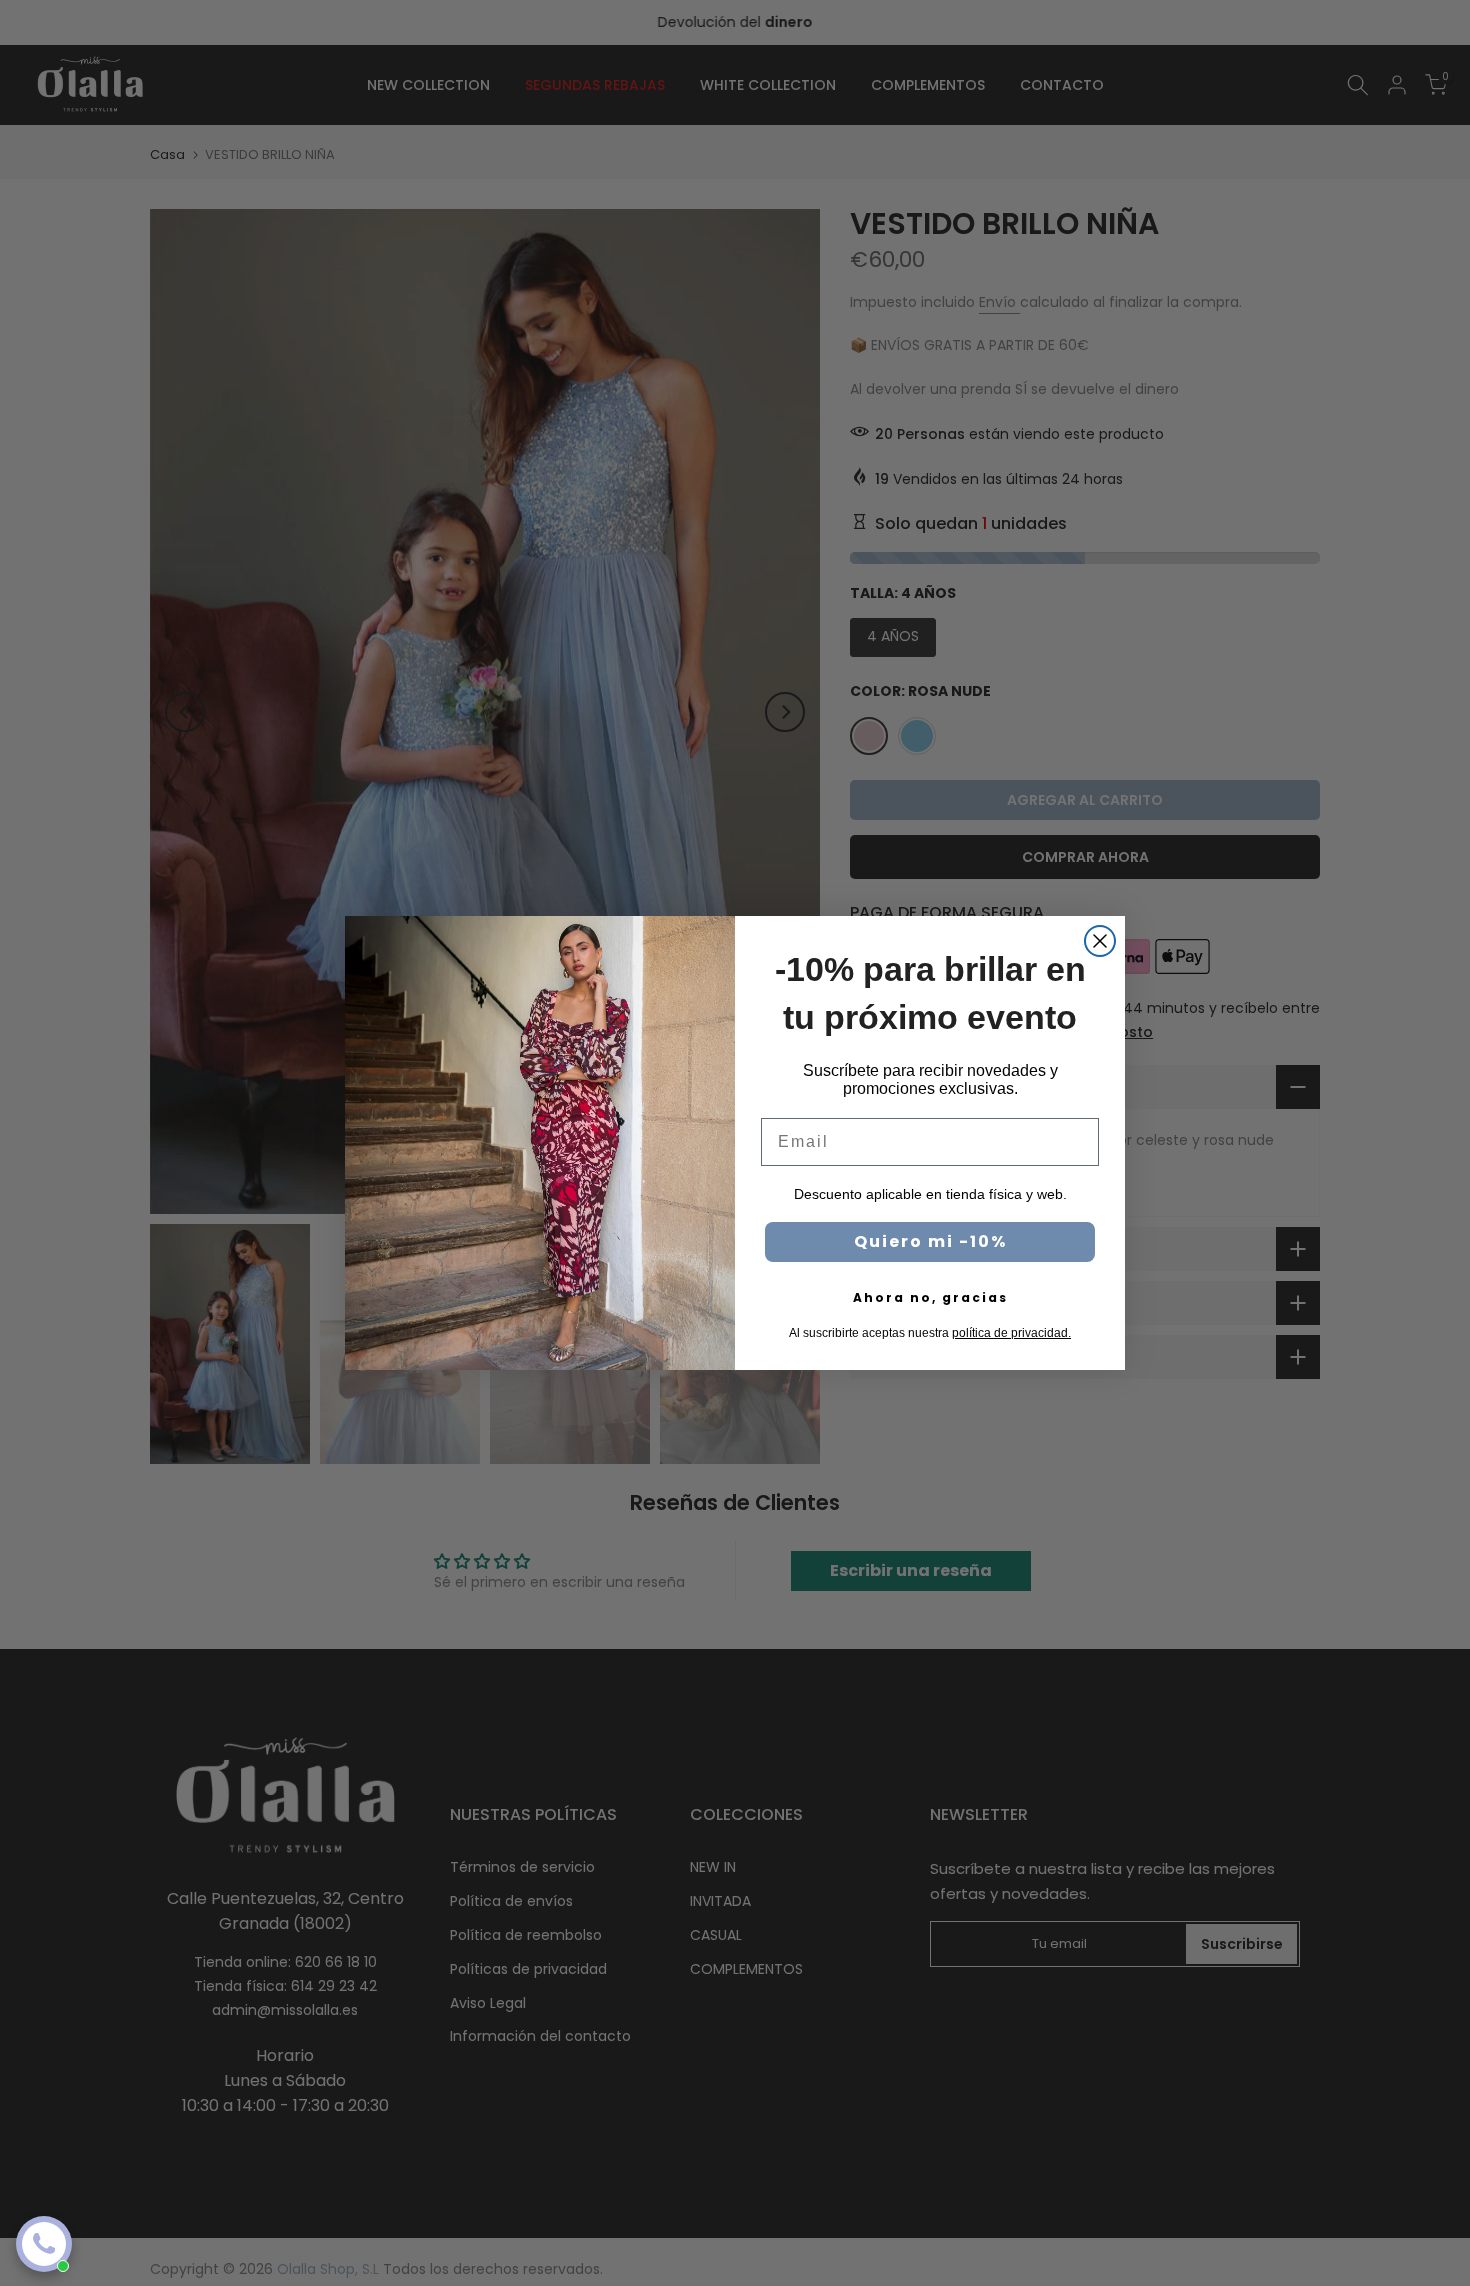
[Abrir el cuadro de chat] (44, 2244)
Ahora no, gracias (930, 1297)
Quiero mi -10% (930, 1241)
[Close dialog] (1100, 941)
